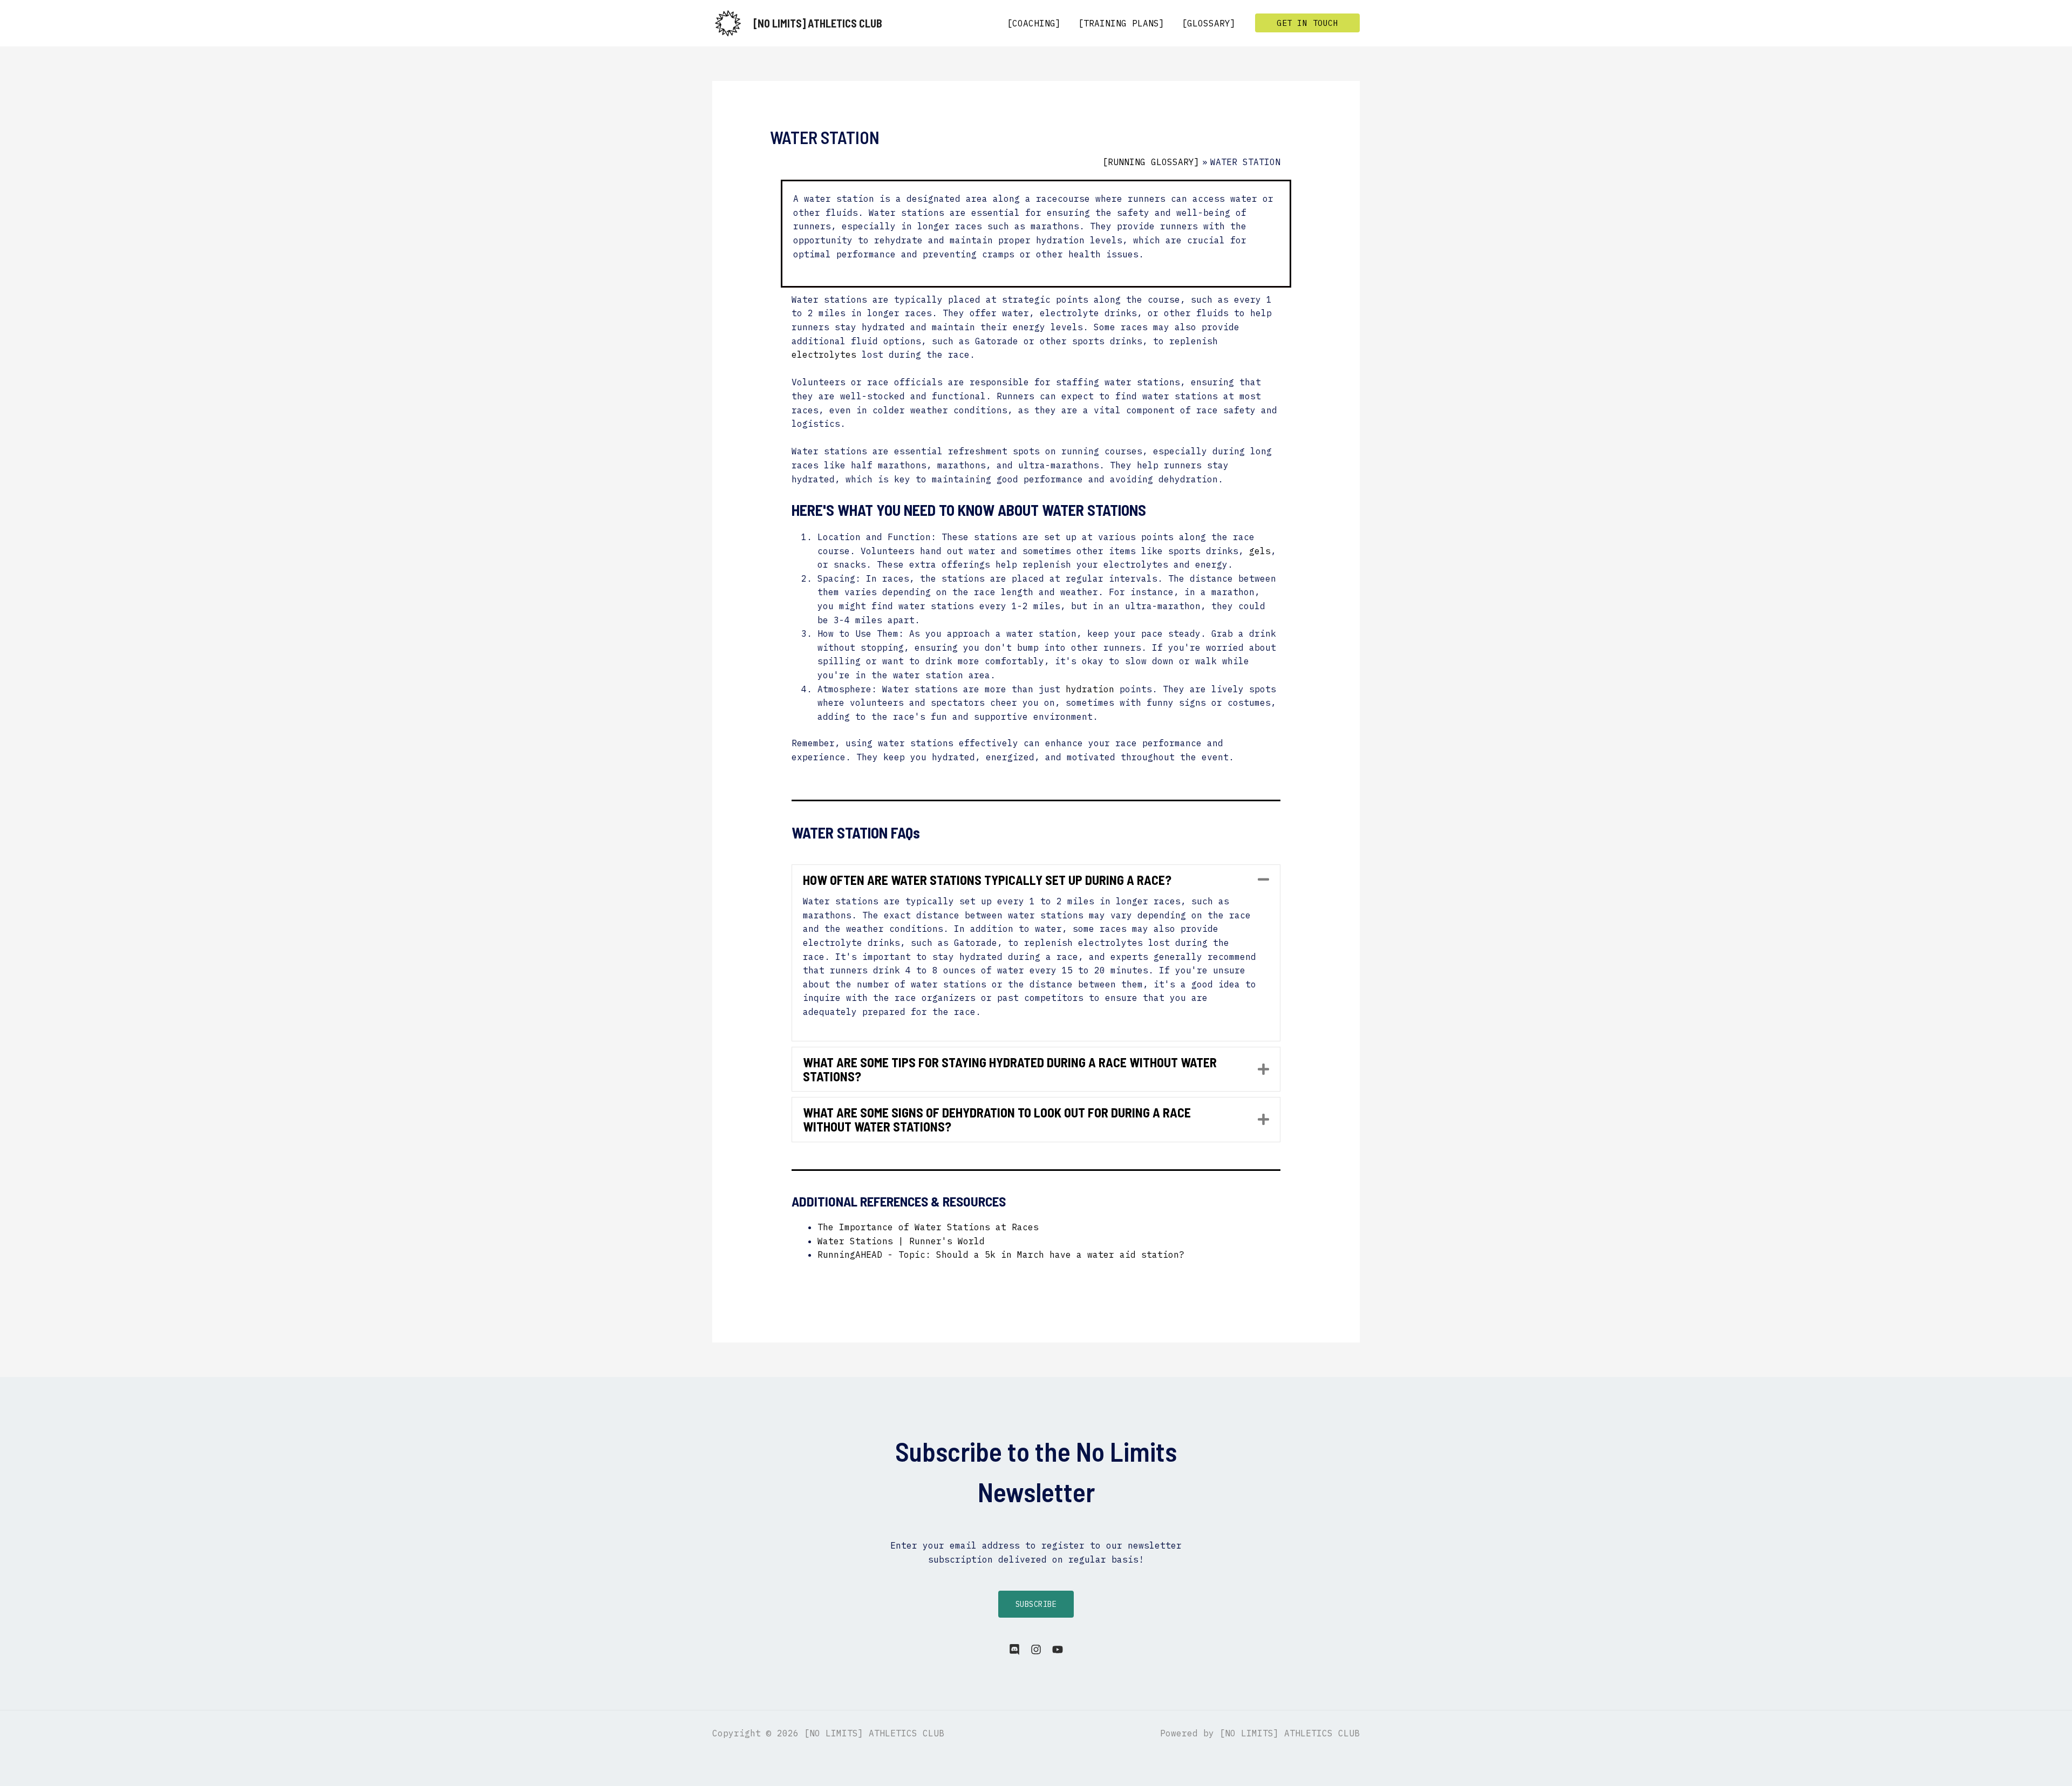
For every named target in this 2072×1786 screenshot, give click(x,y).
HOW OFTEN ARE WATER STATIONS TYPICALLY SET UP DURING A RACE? (987, 880)
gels (1260, 551)
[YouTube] (1058, 1649)
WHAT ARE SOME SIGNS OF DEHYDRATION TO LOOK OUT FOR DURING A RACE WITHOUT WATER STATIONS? (997, 1119)
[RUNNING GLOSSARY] (1151, 162)
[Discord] (1014, 1649)
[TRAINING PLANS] (1121, 23)
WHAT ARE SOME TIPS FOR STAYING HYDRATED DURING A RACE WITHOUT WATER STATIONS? (1010, 1069)
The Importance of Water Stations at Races (928, 1227)
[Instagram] (1036, 1649)
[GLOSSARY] (1209, 23)
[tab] (1036, 880)
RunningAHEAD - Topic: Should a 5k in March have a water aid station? (1001, 1255)
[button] (1307, 23)
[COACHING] (1034, 23)
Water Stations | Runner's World (901, 1241)
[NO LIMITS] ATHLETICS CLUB (818, 23)
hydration (1090, 689)
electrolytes (824, 355)
